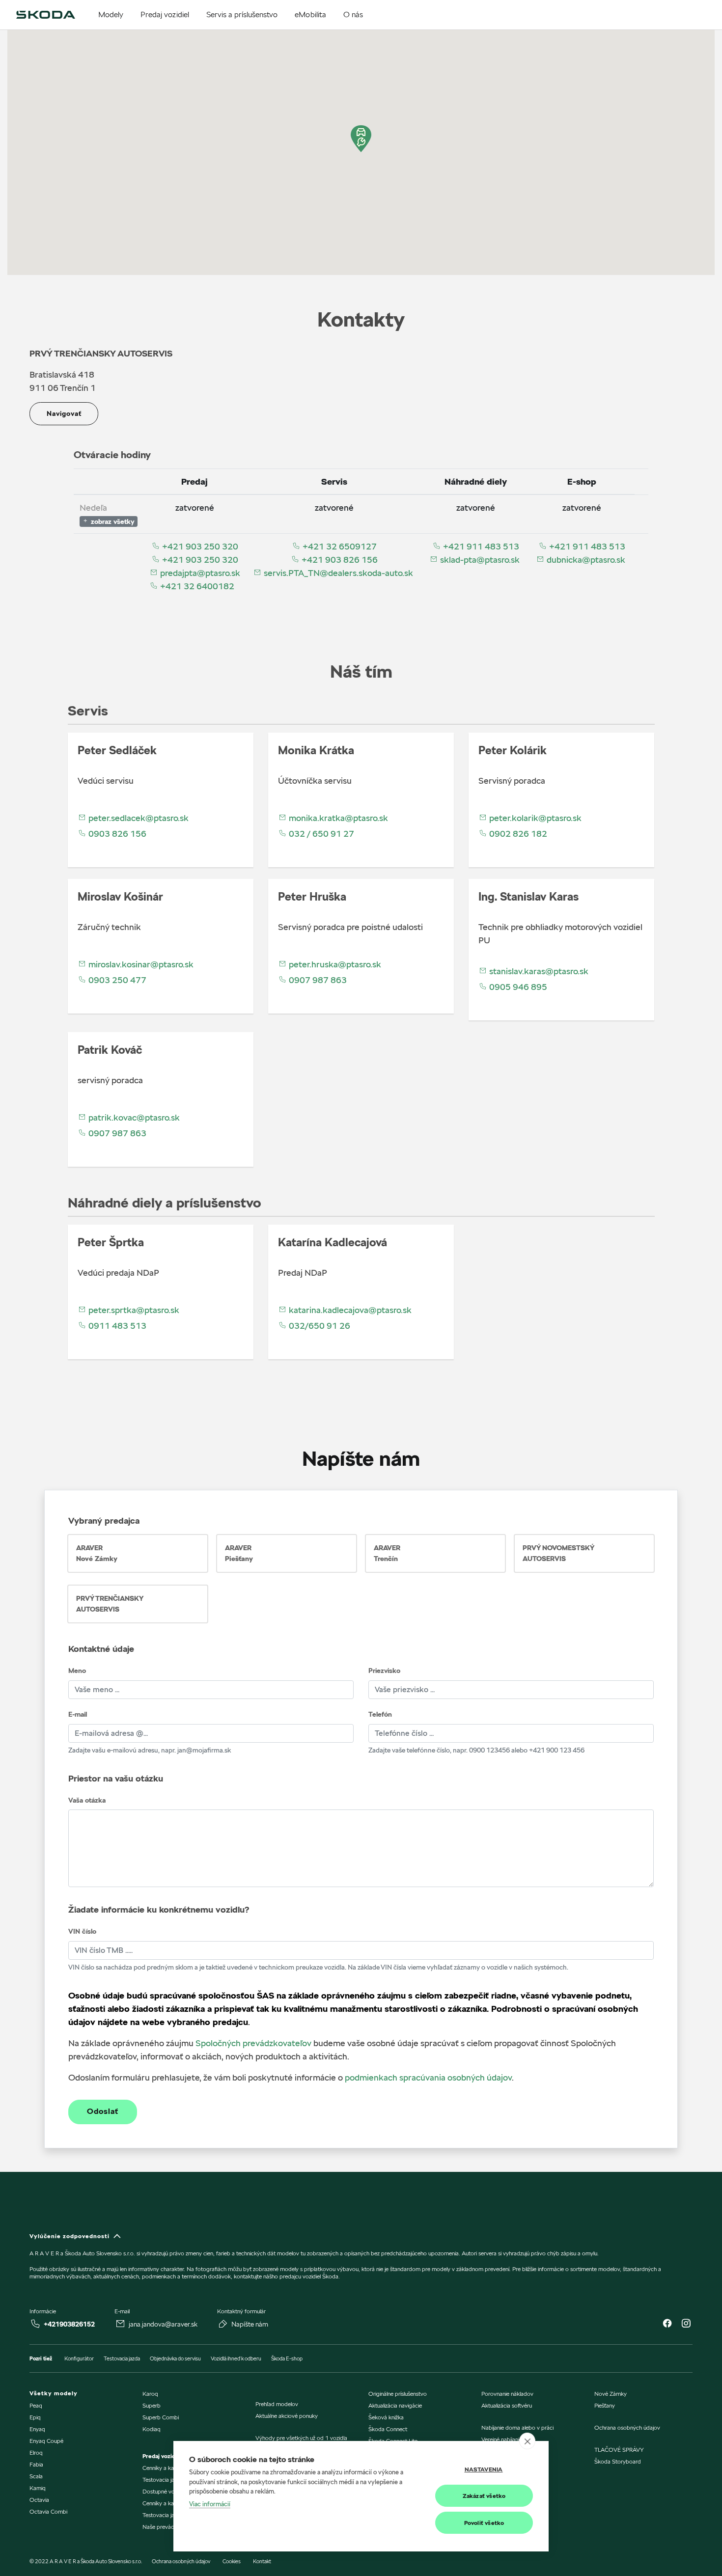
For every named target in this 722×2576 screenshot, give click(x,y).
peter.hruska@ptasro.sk (334, 964)
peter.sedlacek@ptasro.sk (138, 818)
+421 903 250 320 (199, 546)
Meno (77, 1671)
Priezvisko (384, 1671)
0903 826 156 (116, 834)
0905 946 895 (517, 987)
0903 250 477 (116, 980)
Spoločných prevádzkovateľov (253, 2043)
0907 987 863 (317, 980)
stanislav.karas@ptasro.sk (538, 971)
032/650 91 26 (319, 1326)
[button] (361, 139)
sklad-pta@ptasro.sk (479, 560)
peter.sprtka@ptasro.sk (133, 1310)
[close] (527, 2441)
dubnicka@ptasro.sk (585, 560)
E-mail (78, 1714)
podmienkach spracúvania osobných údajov (428, 2077)
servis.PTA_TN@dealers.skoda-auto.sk (337, 573)
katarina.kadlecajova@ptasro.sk (349, 1310)
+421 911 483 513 (480, 546)
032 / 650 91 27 (320, 834)
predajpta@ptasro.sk (199, 573)
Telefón (380, 1714)
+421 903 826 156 (339, 560)
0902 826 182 (517, 834)
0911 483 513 (116, 1326)
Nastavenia (484, 2469)
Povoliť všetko (484, 2523)
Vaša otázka (87, 1800)
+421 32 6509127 (339, 546)
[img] (46, 15)
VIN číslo (82, 1931)
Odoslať (103, 2111)
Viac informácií (210, 2504)
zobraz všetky (112, 521)
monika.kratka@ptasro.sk (337, 818)
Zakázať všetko (484, 2496)
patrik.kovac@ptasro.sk (133, 1117)
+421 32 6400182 (196, 586)
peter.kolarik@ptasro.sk (534, 818)
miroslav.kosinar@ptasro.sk (140, 964)
